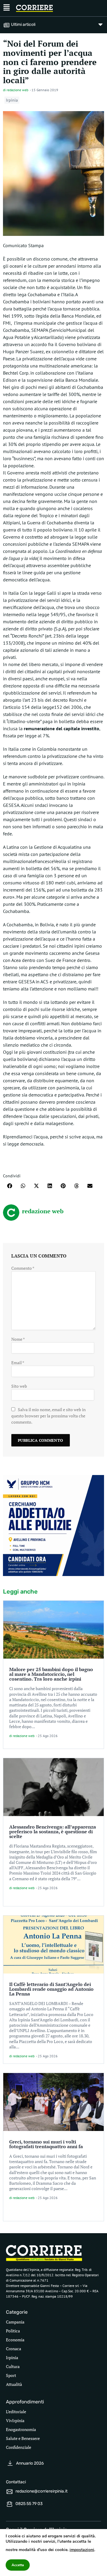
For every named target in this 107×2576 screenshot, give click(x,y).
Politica (13, 2331)
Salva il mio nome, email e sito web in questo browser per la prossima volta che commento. (48, 1416)
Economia (15, 2340)
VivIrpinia (15, 2420)
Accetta (18, 2565)
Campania (15, 2322)
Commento (23, 1268)
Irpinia (12, 100)
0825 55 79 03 (29, 2504)
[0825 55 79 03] (10, 2504)
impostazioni (82, 2550)
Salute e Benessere (23, 2438)
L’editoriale (16, 2412)
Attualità (14, 2384)
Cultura (13, 2366)
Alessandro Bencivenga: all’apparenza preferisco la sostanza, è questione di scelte (53, 1832)
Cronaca (14, 2349)
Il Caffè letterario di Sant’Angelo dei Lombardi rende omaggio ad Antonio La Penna (51, 1989)
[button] (10, 1186)
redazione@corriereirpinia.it (41, 2491)
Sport (11, 2375)
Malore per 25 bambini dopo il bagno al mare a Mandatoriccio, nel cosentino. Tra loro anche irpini (51, 1674)
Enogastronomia (21, 2429)
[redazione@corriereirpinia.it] (10, 2492)
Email (18, 1363)
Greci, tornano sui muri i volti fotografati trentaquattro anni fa (46, 2144)
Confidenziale (19, 2447)
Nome (18, 1339)
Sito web (19, 1386)
